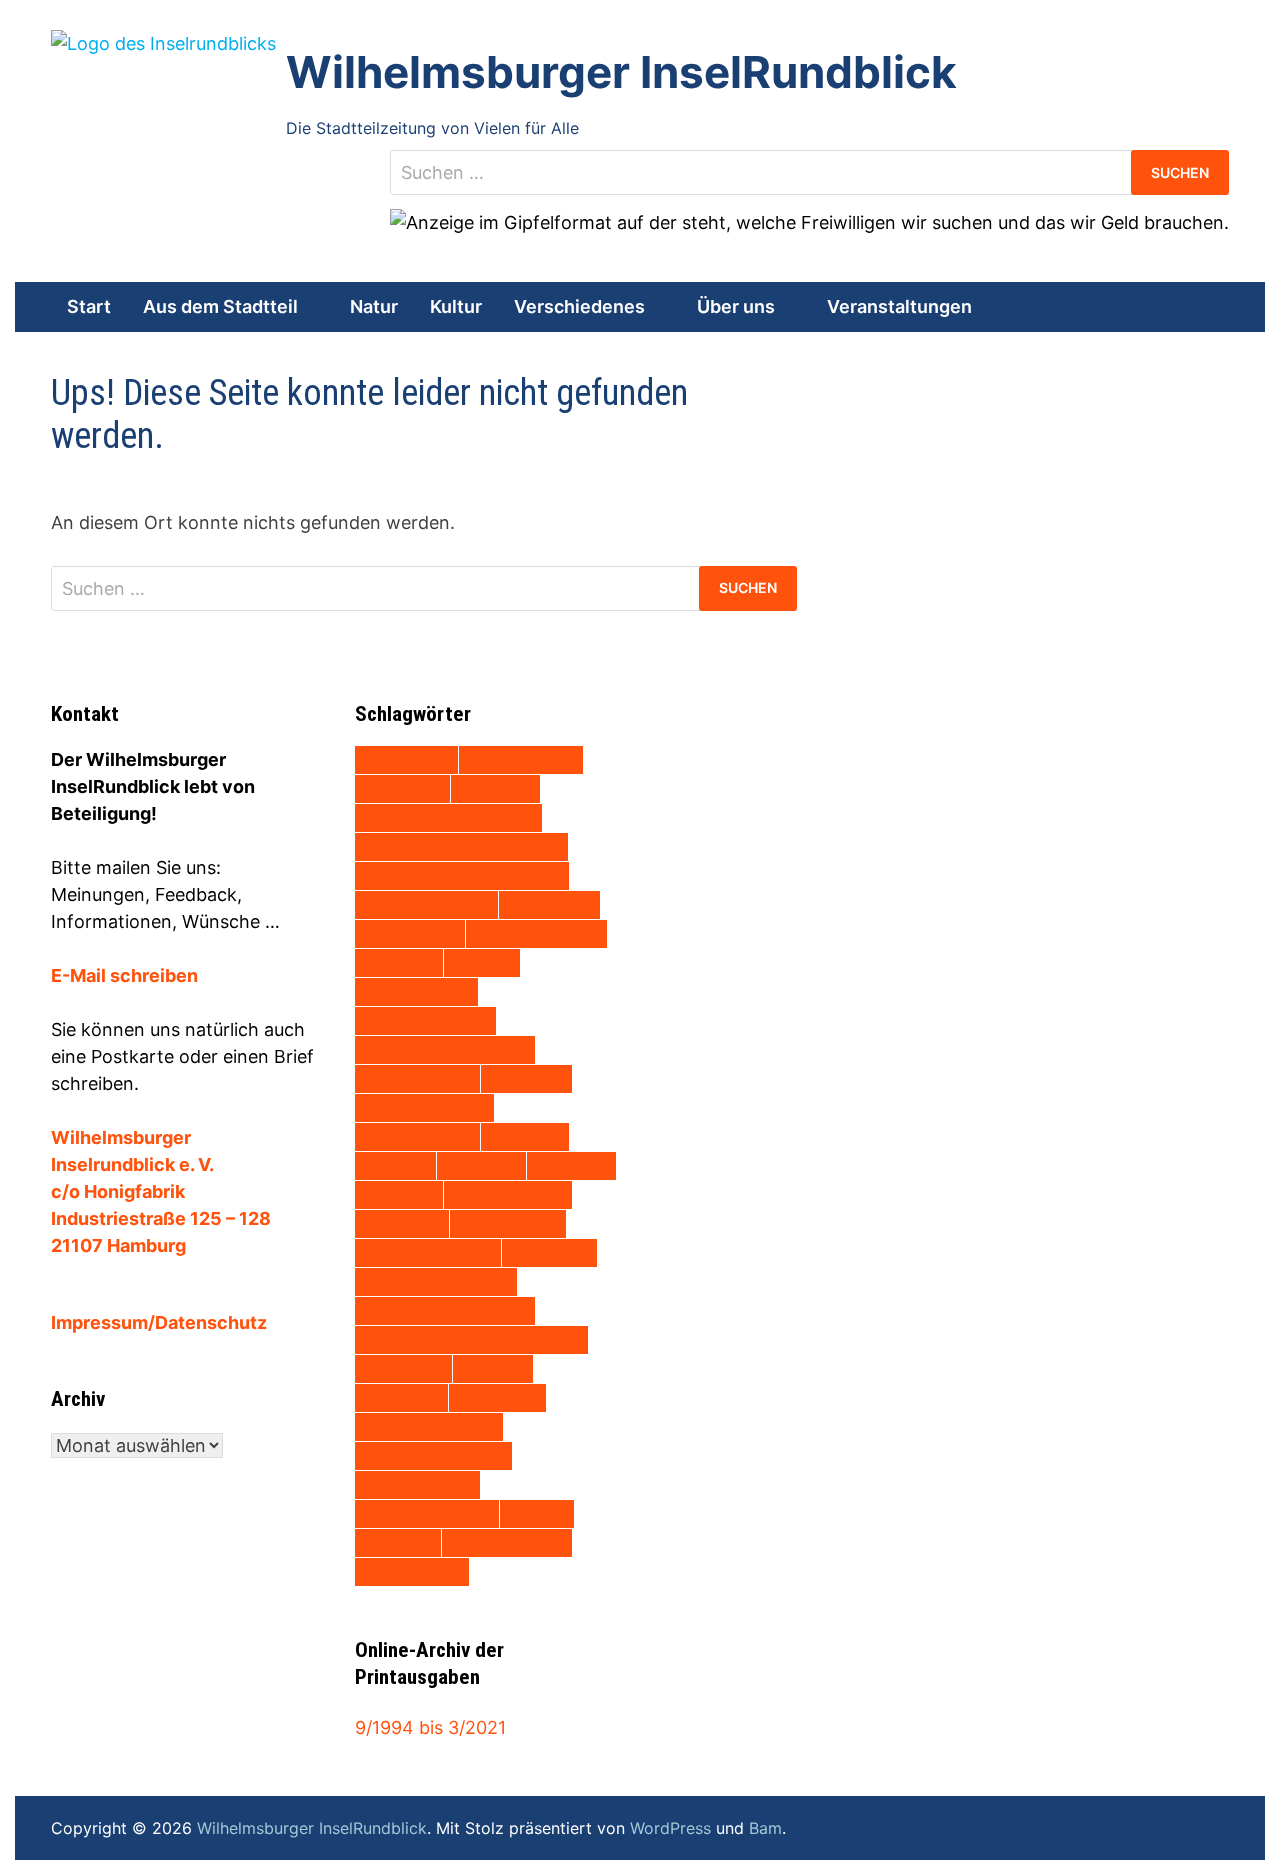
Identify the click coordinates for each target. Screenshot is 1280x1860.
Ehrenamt (410, 933)
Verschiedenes (579, 306)
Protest (402, 1223)
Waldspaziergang (433, 1455)
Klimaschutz (417, 1136)
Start (89, 306)
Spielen (549, 1252)
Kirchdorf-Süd (424, 1107)
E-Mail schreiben (124, 975)
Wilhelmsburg (427, 1513)
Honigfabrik (417, 1078)
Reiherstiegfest (428, 1252)
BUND (495, 788)
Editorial (549, 904)
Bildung (402, 788)
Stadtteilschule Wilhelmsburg (471, 1339)
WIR (537, 1513)
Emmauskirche (536, 933)
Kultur (456, 306)
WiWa (398, 1542)
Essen (399, 962)
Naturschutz (508, 1194)
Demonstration (426, 904)
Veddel (401, 1397)
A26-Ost (406, 759)
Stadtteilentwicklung (445, 1310)
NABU (399, 1194)
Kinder (526, 1078)
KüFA (395, 1165)
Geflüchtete (416, 991)
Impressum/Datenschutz (159, 1322)
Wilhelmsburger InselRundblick (621, 72)
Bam (765, 1828)
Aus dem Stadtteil (220, 306)
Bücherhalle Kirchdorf (448, 817)
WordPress (670, 1828)
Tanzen (403, 1368)
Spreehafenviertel (436, 1281)
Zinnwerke (412, 1571)
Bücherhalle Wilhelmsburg (461, 846)
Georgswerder (425, 1020)
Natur (374, 306)
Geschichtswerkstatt (445, 1049)
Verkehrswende (429, 1426)
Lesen (481, 1165)
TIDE (493, 1368)
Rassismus (508, 1223)
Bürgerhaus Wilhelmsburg (462, 875)
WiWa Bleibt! (507, 1542)
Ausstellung (521, 759)
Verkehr (497, 1397)
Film (482, 962)
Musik (571, 1165)
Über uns (736, 306)
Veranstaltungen (899, 306)
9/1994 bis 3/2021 (430, 1727)
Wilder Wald (417, 1484)
